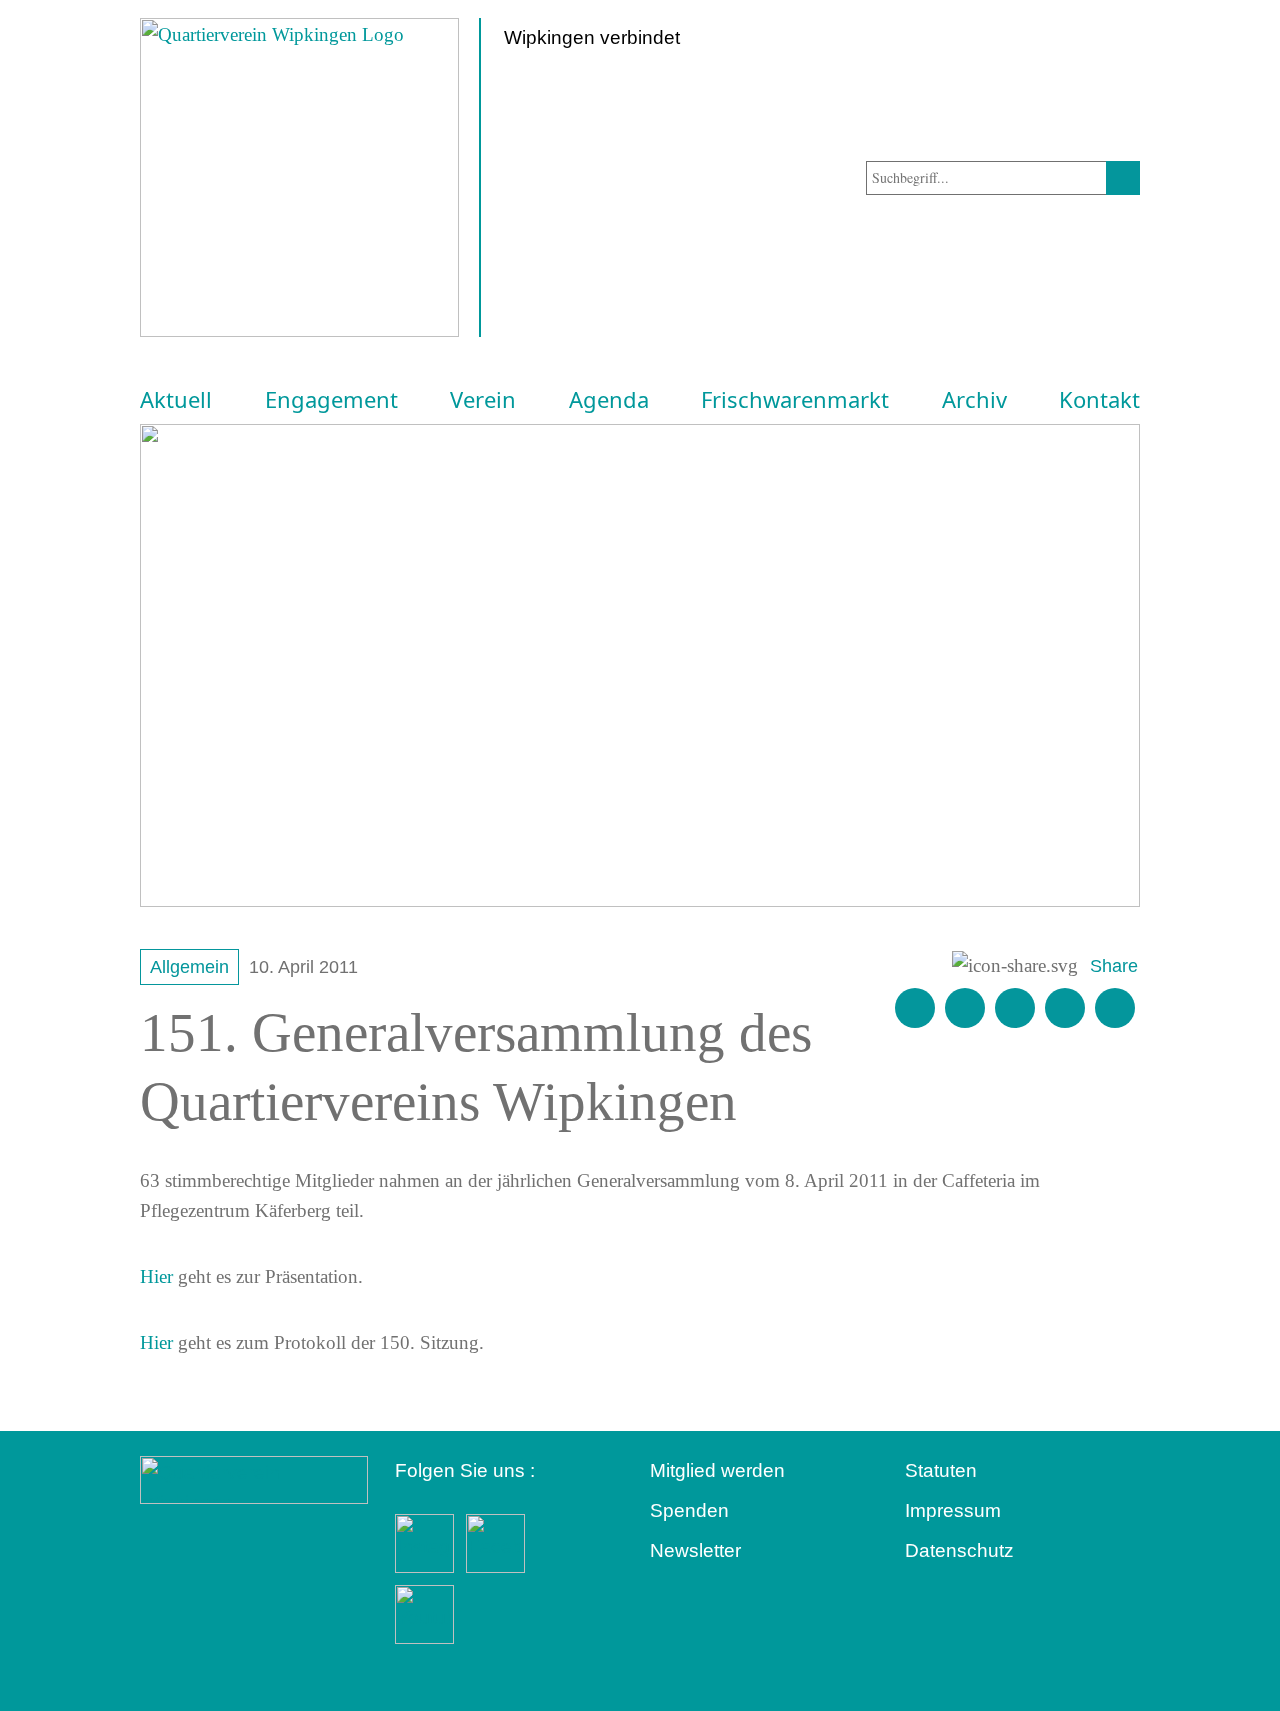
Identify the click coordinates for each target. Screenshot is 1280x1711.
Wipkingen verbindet (592, 37)
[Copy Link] (1115, 1008)
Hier (156, 1276)
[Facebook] (965, 1008)
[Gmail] (915, 1008)
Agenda (609, 400)
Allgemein (189, 967)
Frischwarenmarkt (795, 400)
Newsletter (695, 1550)
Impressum (953, 1510)
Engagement (331, 400)
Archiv (974, 400)
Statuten (941, 1470)
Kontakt (1099, 400)
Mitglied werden (717, 1470)
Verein (483, 400)
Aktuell (176, 400)
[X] (1015, 1008)
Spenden (689, 1510)
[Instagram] (1065, 1008)
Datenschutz (959, 1550)
